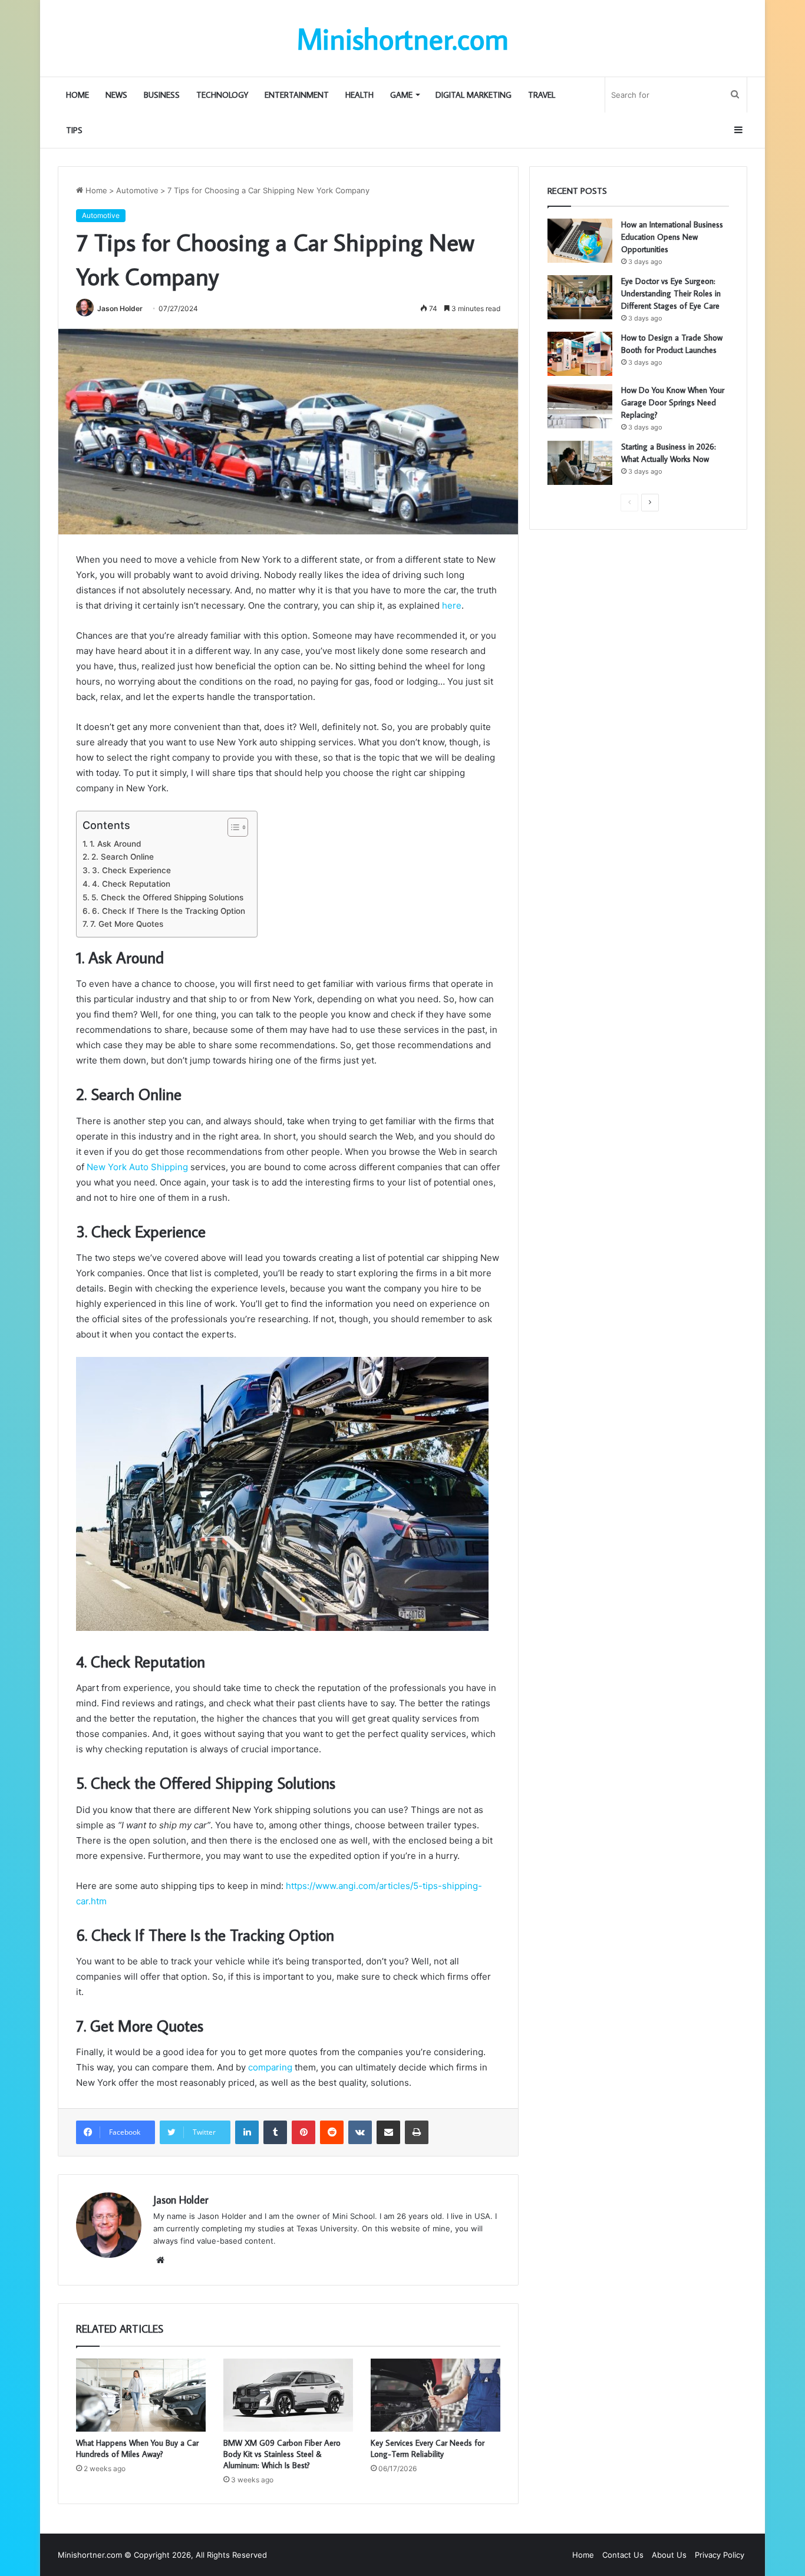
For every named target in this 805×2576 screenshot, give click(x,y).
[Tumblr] (275, 2132)
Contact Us (623, 2555)
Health (359, 95)
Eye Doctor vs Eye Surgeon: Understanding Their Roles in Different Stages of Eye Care (671, 293)
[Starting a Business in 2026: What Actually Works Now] (580, 463)
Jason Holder (120, 308)
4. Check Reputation (131, 884)
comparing (270, 2067)
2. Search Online (123, 857)
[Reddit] (332, 2132)
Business (162, 95)
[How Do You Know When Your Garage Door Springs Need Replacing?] (580, 406)
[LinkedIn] (247, 2132)
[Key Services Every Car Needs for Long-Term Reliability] (436, 2395)
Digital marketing (474, 95)
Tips (74, 130)
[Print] (417, 2132)
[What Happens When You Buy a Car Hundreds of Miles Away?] (141, 2395)
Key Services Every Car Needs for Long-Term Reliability (428, 2448)
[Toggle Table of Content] (232, 827)
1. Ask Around (115, 844)
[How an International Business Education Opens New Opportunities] (580, 241)
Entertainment (297, 95)
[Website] (160, 2260)
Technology (222, 95)
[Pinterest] (303, 2132)
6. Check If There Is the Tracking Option (169, 911)
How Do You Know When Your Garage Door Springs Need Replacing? (673, 402)
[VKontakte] (360, 2132)
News (116, 95)
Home (77, 95)
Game (401, 95)
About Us (669, 2555)
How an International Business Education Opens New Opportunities (672, 237)
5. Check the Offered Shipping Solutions (167, 897)
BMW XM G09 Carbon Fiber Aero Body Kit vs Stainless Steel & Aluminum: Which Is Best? (282, 2454)
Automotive (137, 190)
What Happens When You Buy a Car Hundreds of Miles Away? (137, 2448)
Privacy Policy (720, 2555)
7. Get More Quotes (127, 924)
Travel (542, 95)
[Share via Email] (388, 2132)
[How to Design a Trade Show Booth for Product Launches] (580, 354)
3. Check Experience (131, 870)
